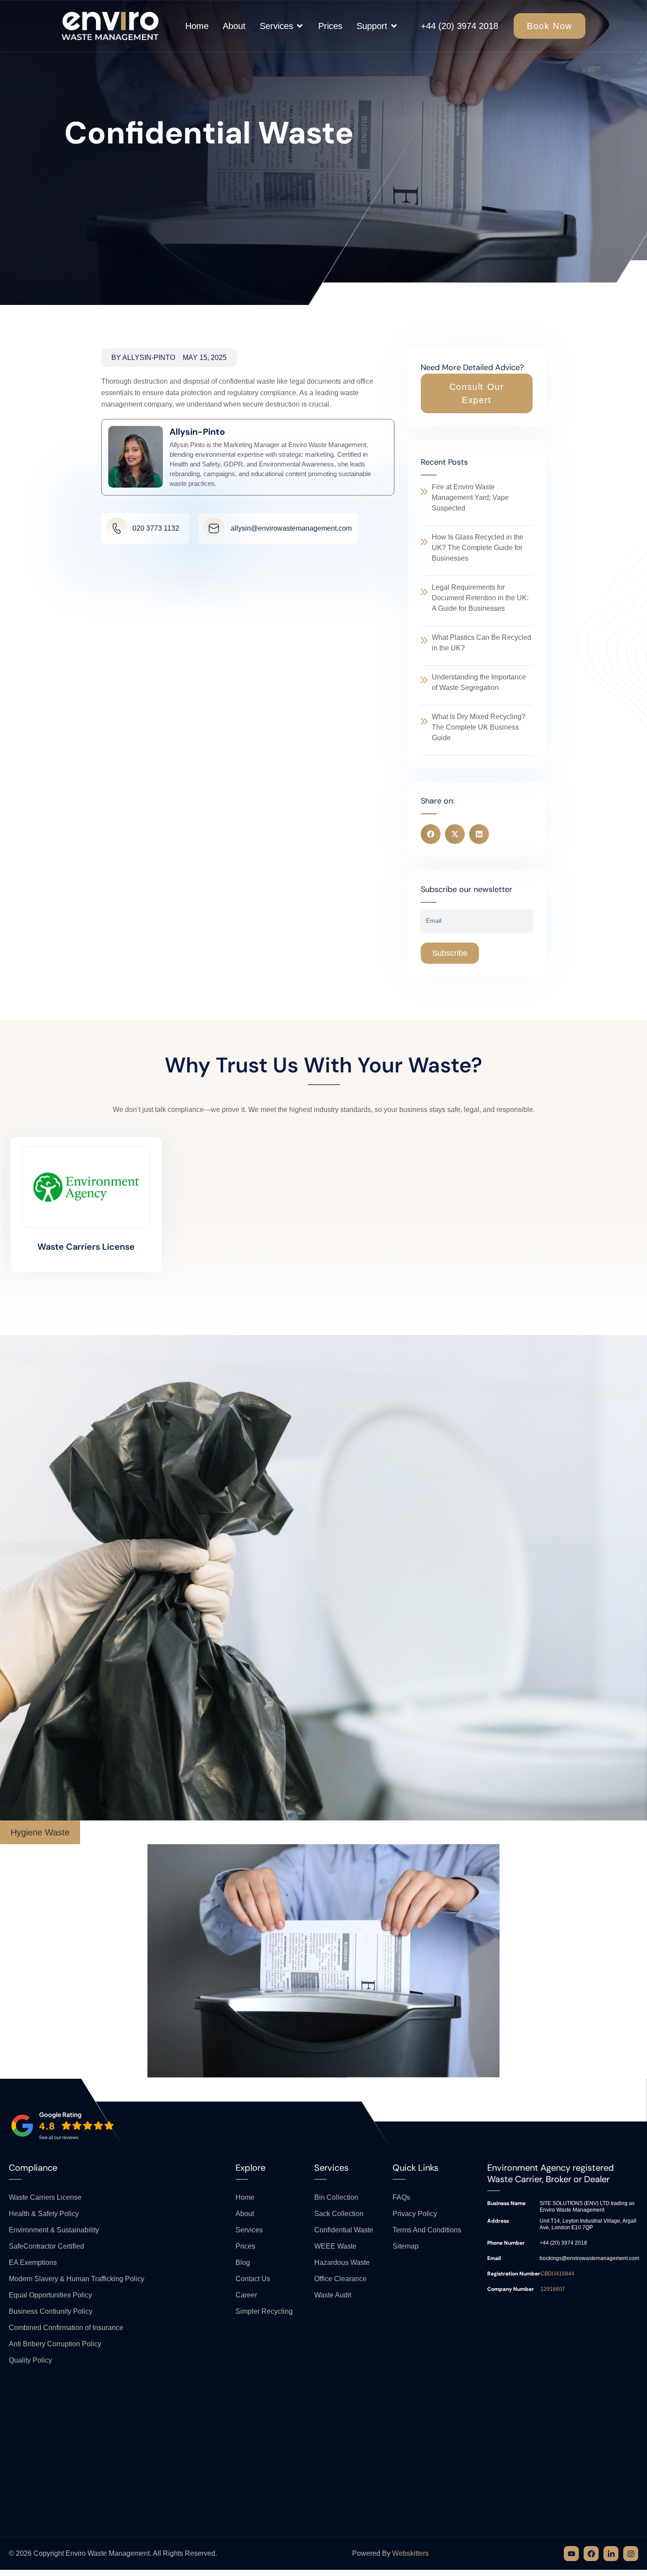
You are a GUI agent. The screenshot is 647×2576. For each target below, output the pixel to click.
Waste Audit (333, 2295)
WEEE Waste (335, 2246)
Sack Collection (339, 2214)
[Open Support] (394, 26)
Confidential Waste (344, 2230)
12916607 (553, 2289)
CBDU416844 (557, 2274)
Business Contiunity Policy (51, 2311)
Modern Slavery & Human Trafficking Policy (77, 2279)
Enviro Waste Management (108, 2553)
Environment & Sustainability (54, 2230)
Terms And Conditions (427, 2230)
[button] (477, 393)
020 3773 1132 (156, 528)
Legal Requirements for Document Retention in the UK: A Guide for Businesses (480, 598)
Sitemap (406, 2246)
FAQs (401, 2197)
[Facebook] (591, 2554)
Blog (243, 2262)
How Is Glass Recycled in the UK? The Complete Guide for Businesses (478, 548)
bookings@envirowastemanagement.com (589, 2258)
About (245, 2214)
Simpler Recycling (264, 2311)
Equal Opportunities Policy (50, 2295)
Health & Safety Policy (44, 2214)
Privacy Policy (415, 2214)
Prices (245, 2246)
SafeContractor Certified (46, 2246)
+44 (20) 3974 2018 (460, 26)
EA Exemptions (33, 2262)
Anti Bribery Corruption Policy (55, 2344)
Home (245, 2197)
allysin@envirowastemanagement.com (291, 528)
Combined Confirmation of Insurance (66, 2328)
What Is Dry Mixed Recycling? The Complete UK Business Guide (479, 727)
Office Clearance (340, 2279)
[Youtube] (571, 2554)
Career (246, 2295)
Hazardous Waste (342, 2262)
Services (249, 2230)
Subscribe (450, 953)
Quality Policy (30, 2360)
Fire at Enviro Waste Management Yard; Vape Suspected (470, 497)
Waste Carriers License (86, 1247)
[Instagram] (631, 2554)
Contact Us (253, 2279)
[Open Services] (300, 26)
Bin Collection (336, 2197)
